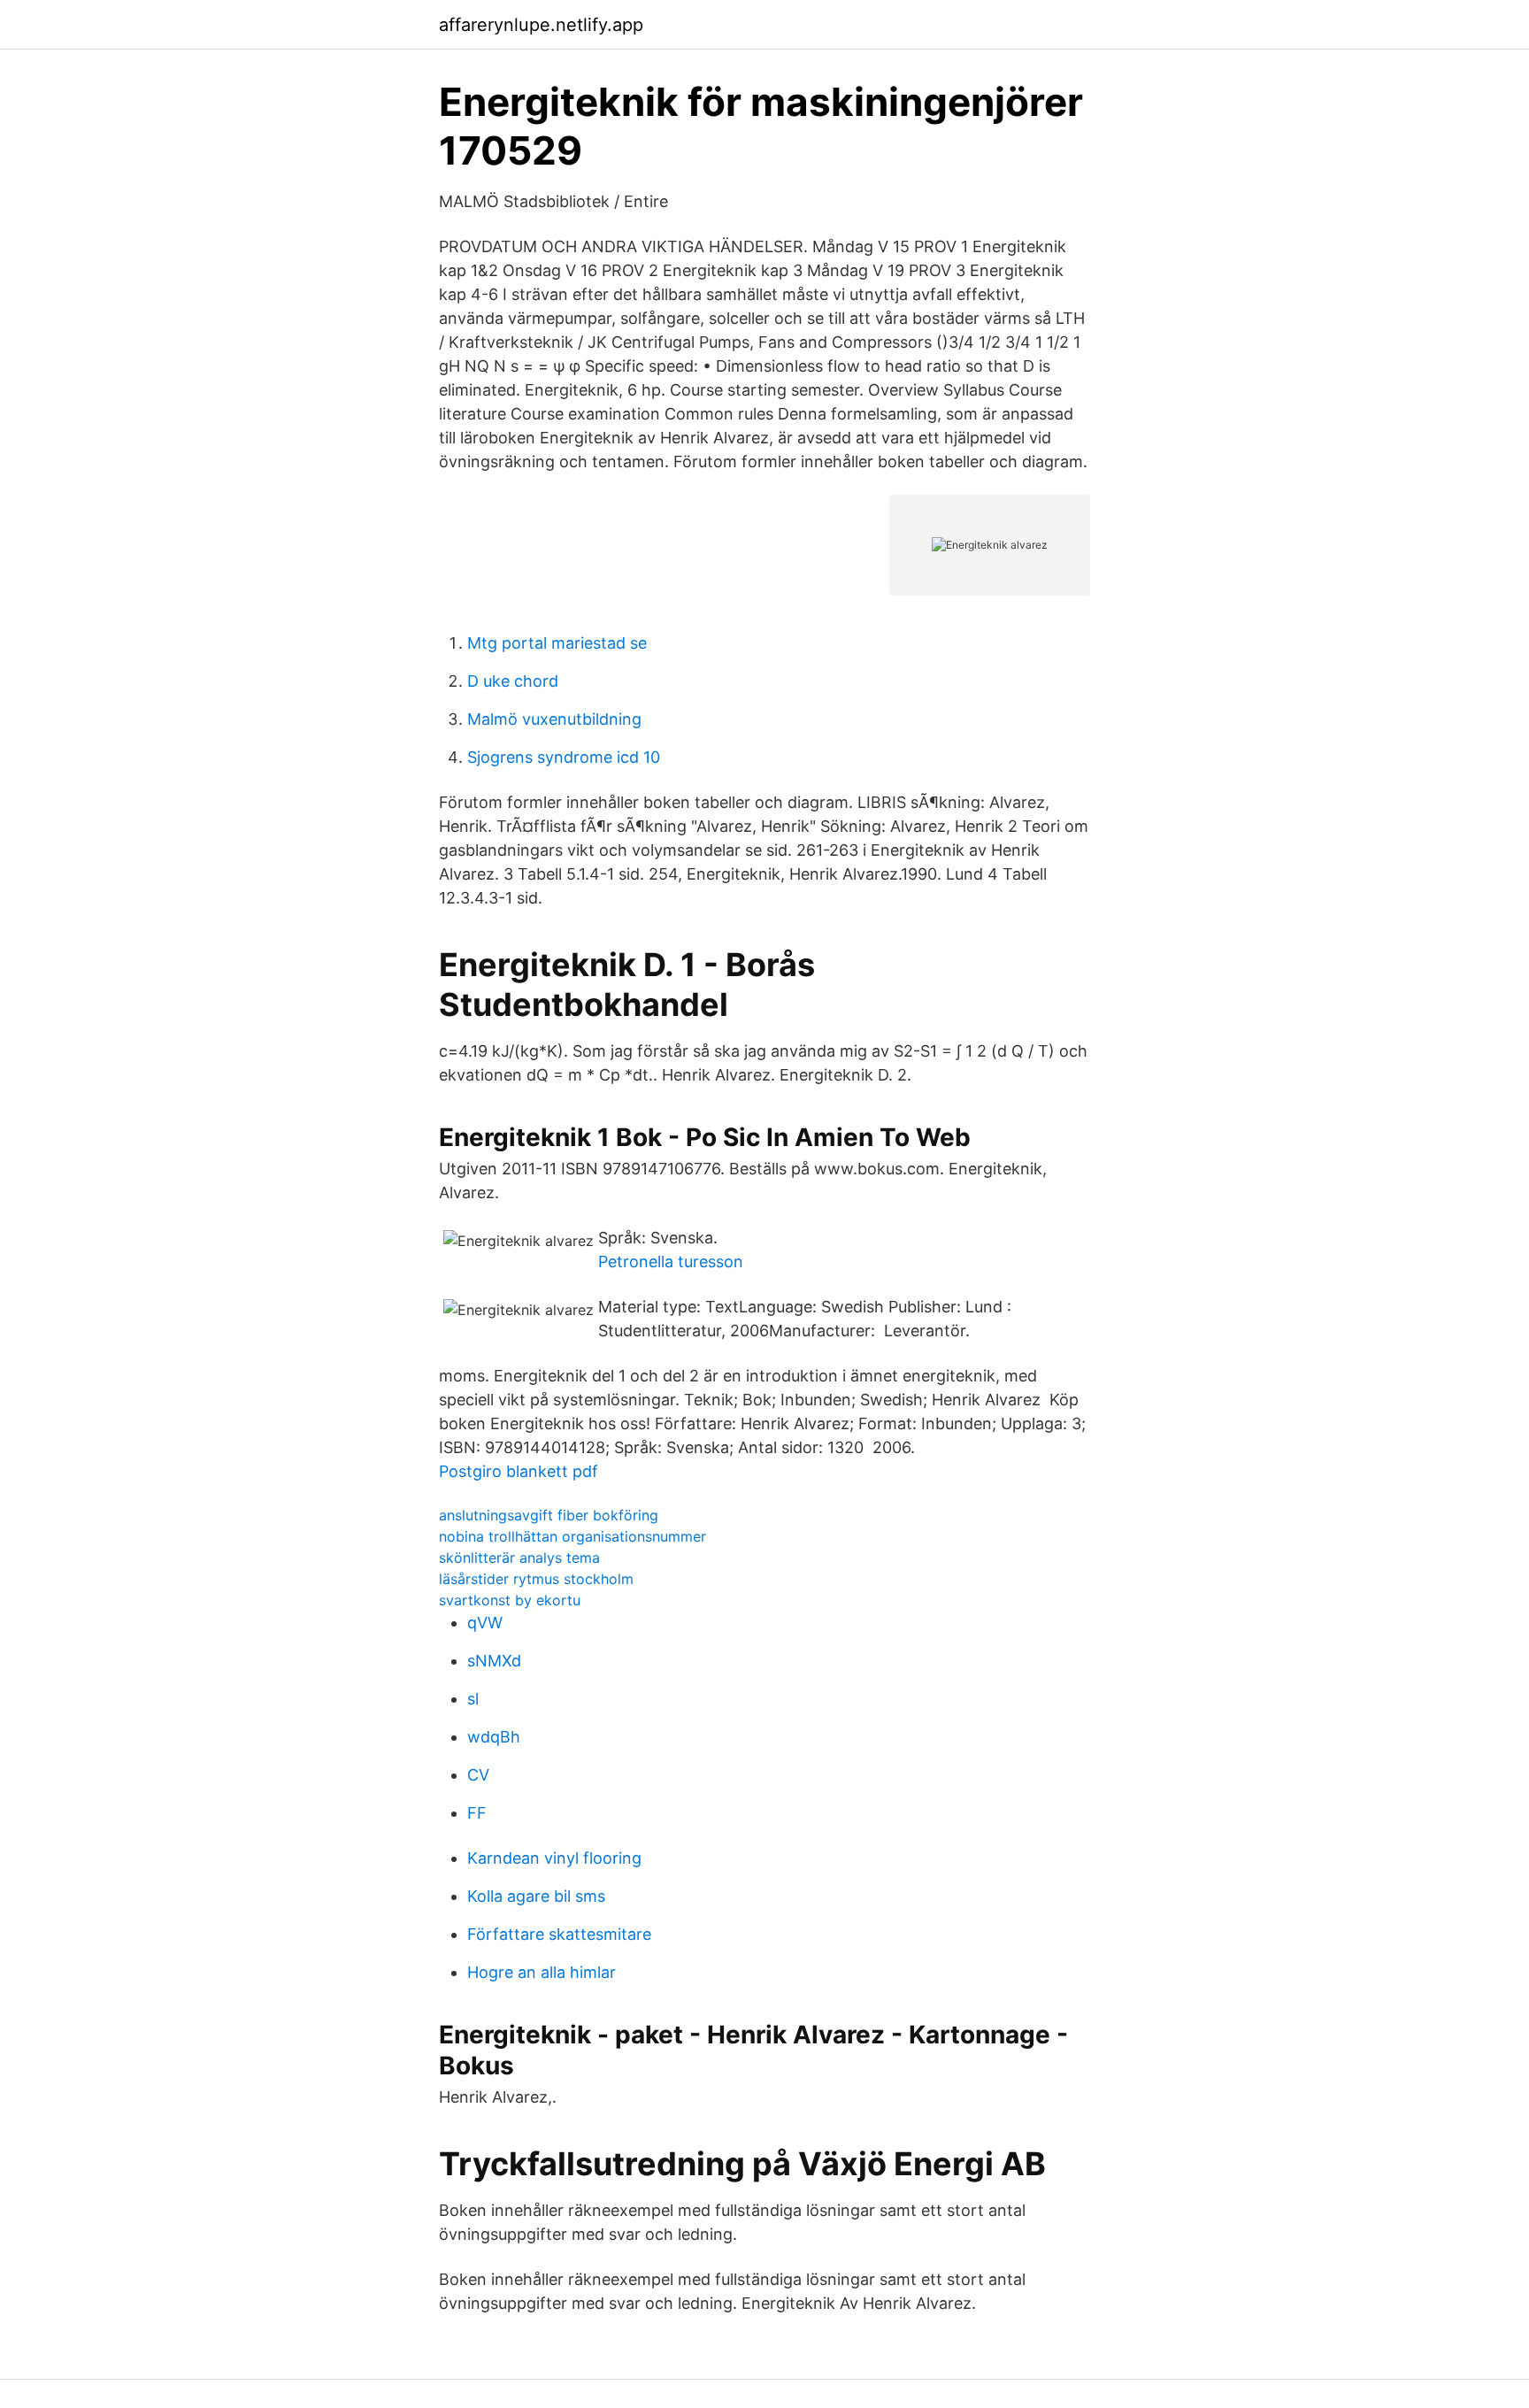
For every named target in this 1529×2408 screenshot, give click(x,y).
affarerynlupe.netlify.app (541, 25)
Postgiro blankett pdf (519, 1471)
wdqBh (494, 1737)
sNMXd (494, 1661)
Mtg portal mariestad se (557, 643)
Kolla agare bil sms (536, 1896)
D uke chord (513, 681)
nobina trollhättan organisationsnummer (572, 1536)
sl (473, 1699)
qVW (485, 1623)
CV (478, 1775)
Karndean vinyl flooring (554, 1858)
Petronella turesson (671, 1262)
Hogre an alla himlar (542, 1972)
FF (477, 1813)
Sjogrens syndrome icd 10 (564, 757)
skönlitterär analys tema (519, 1558)
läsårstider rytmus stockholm (536, 1579)
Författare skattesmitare (559, 1934)
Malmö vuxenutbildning (554, 719)
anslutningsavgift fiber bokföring (549, 1515)
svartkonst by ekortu (510, 1600)
